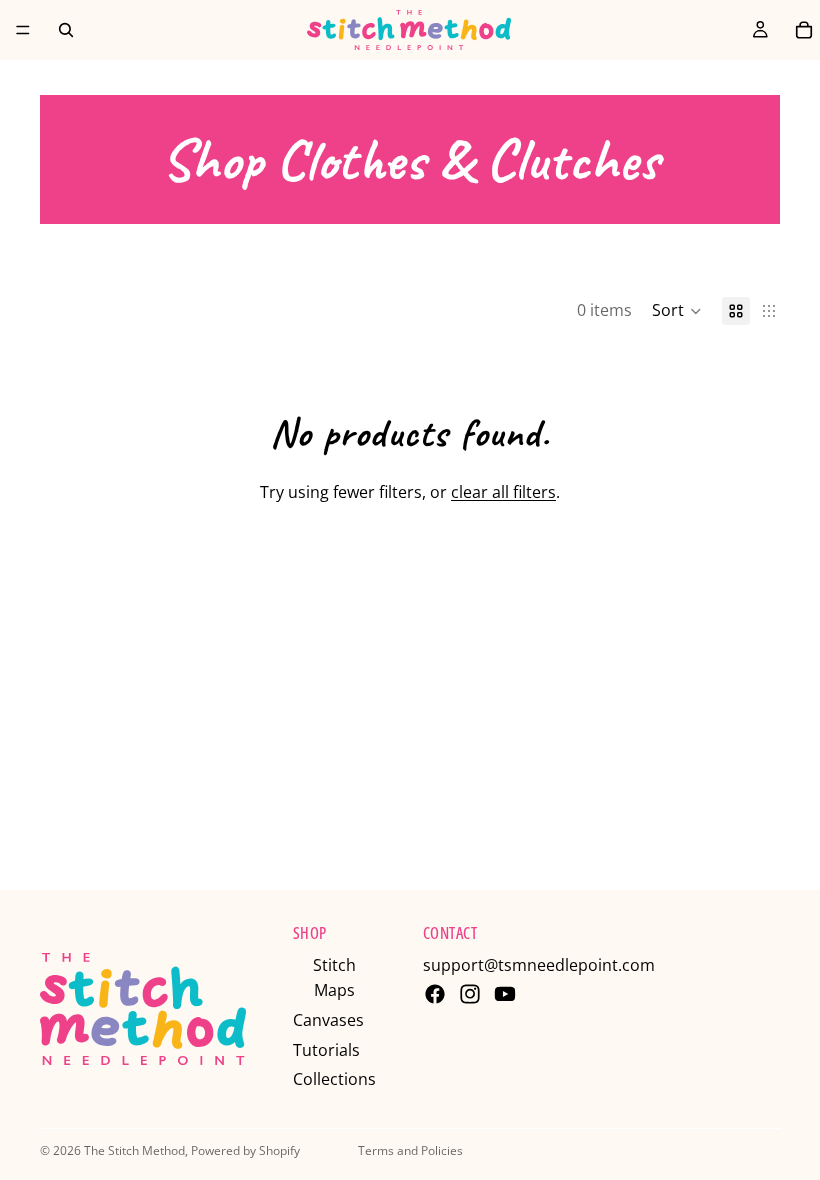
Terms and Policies (410, 1150)
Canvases (328, 1020)
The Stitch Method (134, 1150)
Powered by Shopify (245, 1150)
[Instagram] (470, 994)
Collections (334, 1079)
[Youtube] (505, 994)
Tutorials (326, 1050)
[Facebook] (435, 994)
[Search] (66, 30)
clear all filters (503, 492)
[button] (677, 311)
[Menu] (23, 30)
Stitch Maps (334, 978)
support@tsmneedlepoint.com (539, 965)
